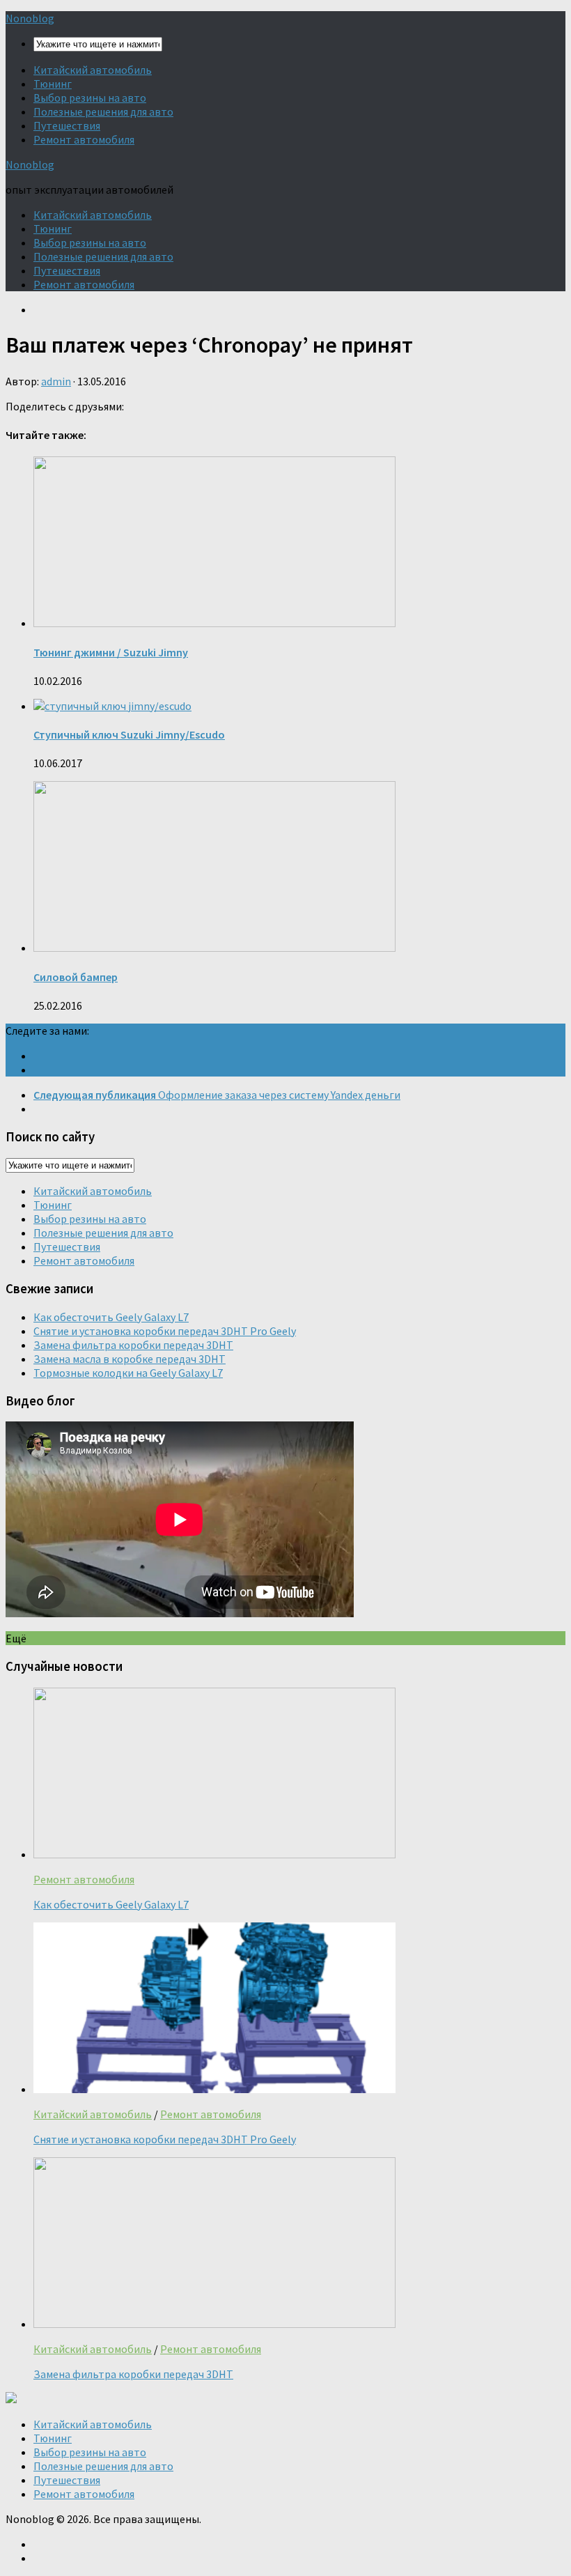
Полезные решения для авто (103, 111)
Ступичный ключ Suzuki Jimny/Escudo (129, 734)
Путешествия (67, 125)
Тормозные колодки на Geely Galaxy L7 (128, 1373)
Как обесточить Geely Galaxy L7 (111, 1317)
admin (56, 381)
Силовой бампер (76, 977)
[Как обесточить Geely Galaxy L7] (214, 1854)
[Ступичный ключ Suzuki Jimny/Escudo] (112, 706)
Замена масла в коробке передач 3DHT (130, 1359)
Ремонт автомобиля (84, 139)
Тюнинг (53, 84)
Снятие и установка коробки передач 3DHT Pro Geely (165, 1331)
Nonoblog (30, 18)
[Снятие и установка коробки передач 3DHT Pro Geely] (214, 2089)
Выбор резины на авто (90, 98)
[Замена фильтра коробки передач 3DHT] (214, 2324)
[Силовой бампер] (214, 948)
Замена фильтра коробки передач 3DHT (133, 1345)
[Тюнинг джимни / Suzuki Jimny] (214, 623)
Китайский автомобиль (93, 70)
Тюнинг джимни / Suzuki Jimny (111, 652)
